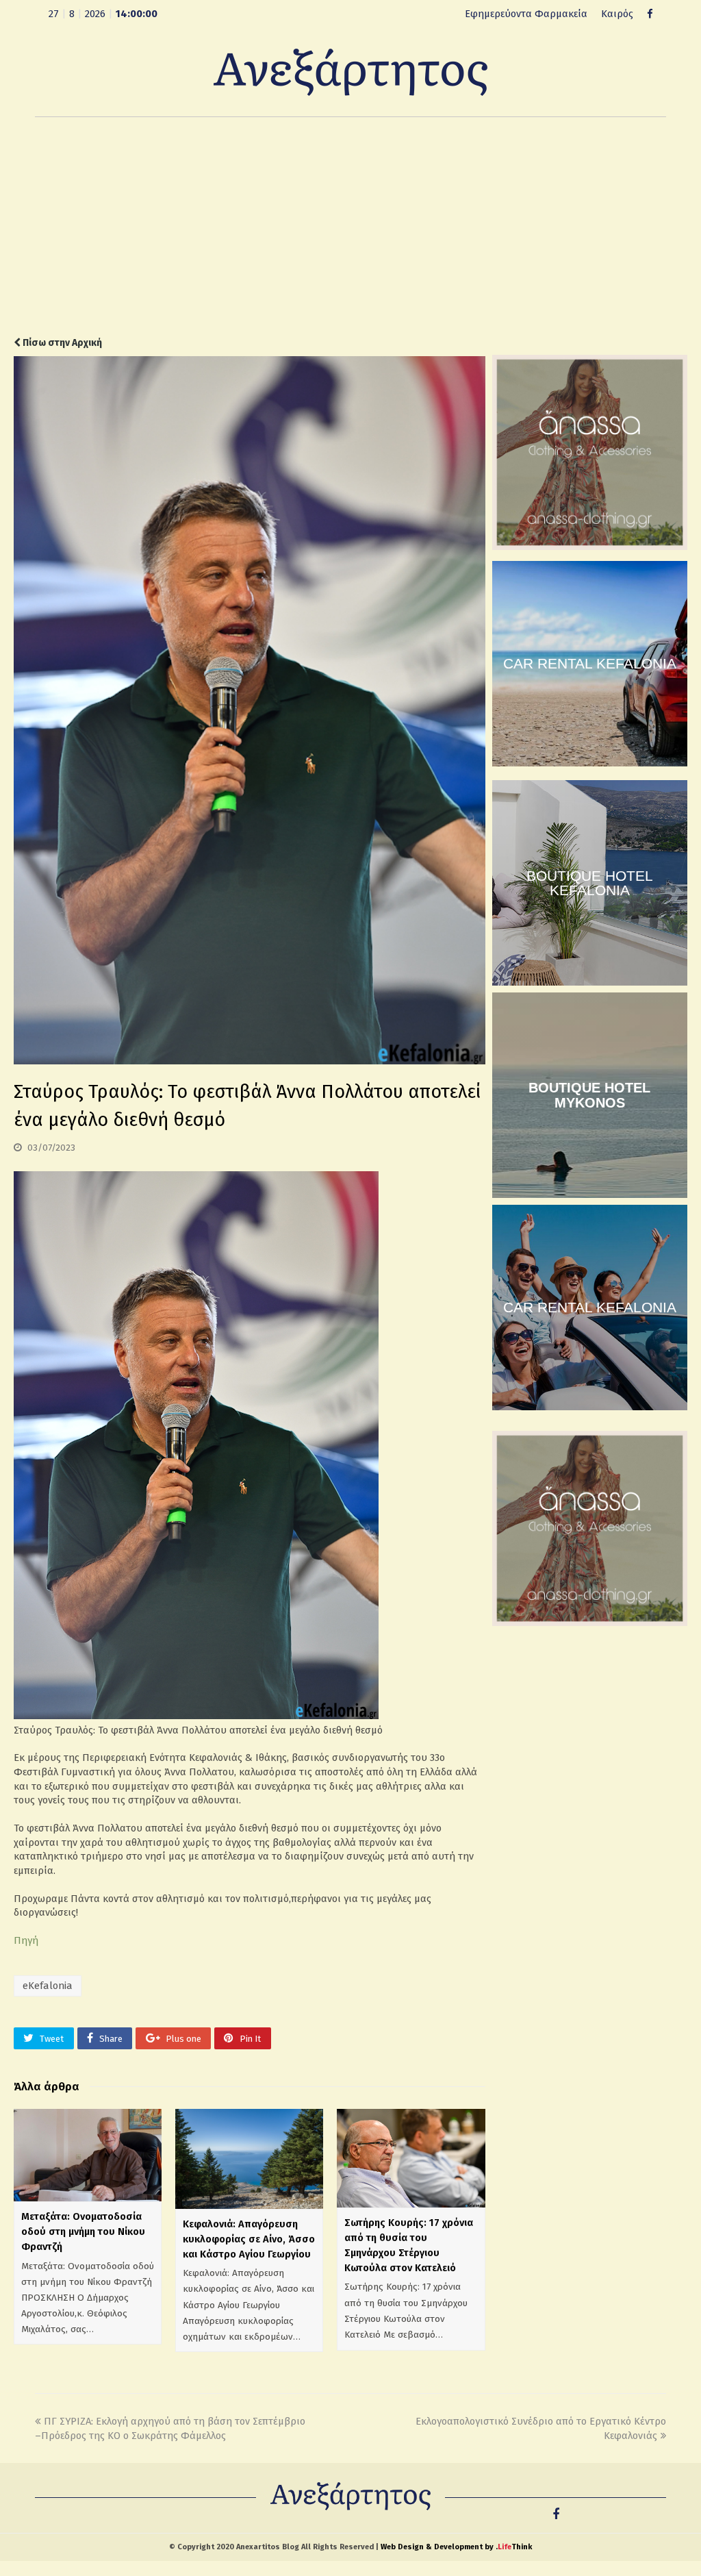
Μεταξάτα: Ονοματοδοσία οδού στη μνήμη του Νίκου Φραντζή (83, 2231)
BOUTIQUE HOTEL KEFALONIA (590, 883)
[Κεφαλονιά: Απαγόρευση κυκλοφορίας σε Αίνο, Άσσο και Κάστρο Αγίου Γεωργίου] (249, 2159)
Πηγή (26, 1940)
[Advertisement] (350, 227)
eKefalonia (48, 1986)
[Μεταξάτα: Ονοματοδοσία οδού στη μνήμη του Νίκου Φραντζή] (88, 2155)
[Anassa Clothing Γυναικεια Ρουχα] (590, 547)
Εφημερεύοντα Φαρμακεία (526, 14)
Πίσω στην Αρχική (61, 343)
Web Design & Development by (456, 2547)
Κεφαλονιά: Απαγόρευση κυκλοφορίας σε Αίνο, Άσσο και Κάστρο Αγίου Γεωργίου (249, 2239)
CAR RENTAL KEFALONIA (590, 663)
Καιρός (617, 14)
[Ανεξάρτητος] (350, 71)
